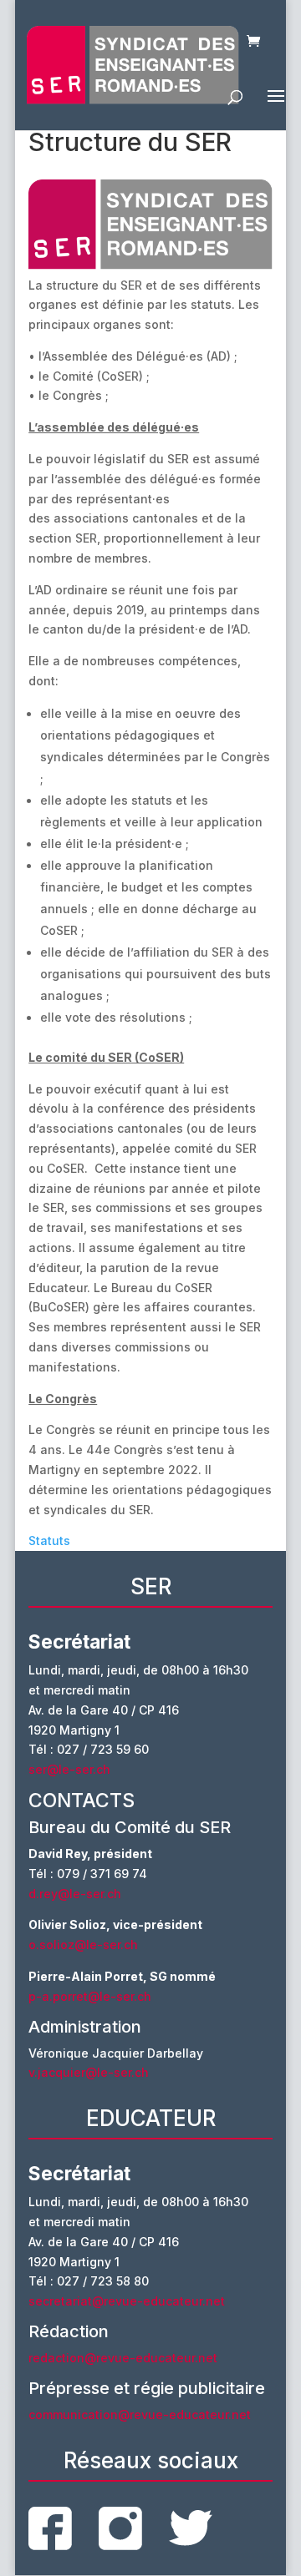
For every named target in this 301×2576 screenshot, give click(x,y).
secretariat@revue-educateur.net (127, 2301)
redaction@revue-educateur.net (123, 2358)
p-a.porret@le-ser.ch (90, 1996)
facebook (50, 2528)
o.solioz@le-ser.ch (83, 1945)
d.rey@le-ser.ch (75, 1894)
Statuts (49, 1541)
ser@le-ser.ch (69, 1769)
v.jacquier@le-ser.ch (89, 2072)
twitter (191, 2528)
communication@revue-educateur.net (140, 2414)
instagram (120, 2528)
